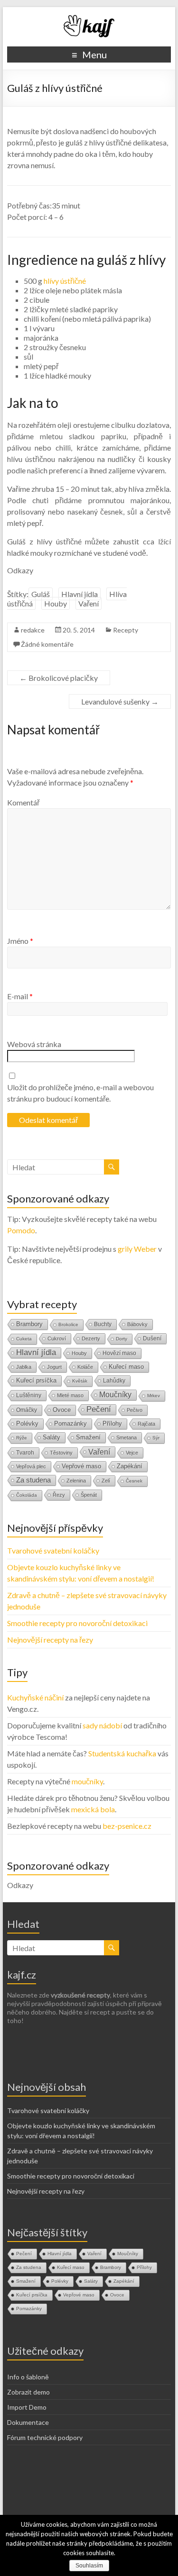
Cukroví (57, 1338)
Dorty (122, 1339)
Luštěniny (29, 1395)
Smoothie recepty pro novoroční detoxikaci (77, 1623)
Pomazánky (70, 1424)
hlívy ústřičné (65, 281)
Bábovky (137, 1324)
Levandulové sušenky (120, 701)
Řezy (59, 1495)
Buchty (103, 1324)
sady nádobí (102, 1725)
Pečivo (135, 1410)
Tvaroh (25, 1453)
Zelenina (76, 1481)
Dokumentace (28, 2422)
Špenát (89, 1495)
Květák (80, 1381)
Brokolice (68, 1324)
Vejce (132, 1453)
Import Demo (27, 2407)
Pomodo (21, 1230)
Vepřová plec (31, 1466)
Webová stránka (34, 1044)
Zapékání (130, 1466)
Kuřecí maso (126, 1367)
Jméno (20, 941)
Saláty (52, 1437)
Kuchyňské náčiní (35, 1697)
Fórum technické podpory (45, 2437)
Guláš (41, 594)
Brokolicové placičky (59, 678)
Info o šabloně (28, 2377)
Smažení (88, 1437)
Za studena (33, 1480)
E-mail (20, 996)
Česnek (134, 1481)
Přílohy (112, 1424)
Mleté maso (70, 1395)
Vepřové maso (81, 1466)
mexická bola (93, 1809)
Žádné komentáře (47, 644)
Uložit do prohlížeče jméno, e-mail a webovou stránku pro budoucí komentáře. (80, 1093)
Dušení (152, 1338)
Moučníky (115, 1395)
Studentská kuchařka (122, 1753)
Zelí (106, 1481)
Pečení (99, 1409)
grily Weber (137, 1249)
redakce (33, 630)
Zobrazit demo (28, 2392)
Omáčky (27, 1410)
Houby (56, 603)
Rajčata (146, 1424)
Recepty (126, 630)
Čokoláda (27, 1495)
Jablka (24, 1367)
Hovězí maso (119, 1353)
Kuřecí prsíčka (36, 1380)
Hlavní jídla (80, 594)
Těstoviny (61, 1453)
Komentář (23, 802)
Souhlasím (89, 2566)
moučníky (87, 1781)
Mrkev (154, 1396)
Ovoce (62, 1410)
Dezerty (91, 1338)
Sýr (156, 1438)
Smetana (126, 1437)
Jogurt (54, 1367)
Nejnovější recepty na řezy (50, 1640)
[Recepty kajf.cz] (89, 19)
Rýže (22, 1438)
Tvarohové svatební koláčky (53, 1550)
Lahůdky (114, 1381)
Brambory (29, 1324)
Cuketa (24, 1339)
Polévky (27, 1424)
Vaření (89, 603)
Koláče (85, 1367)
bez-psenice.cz (127, 1826)
